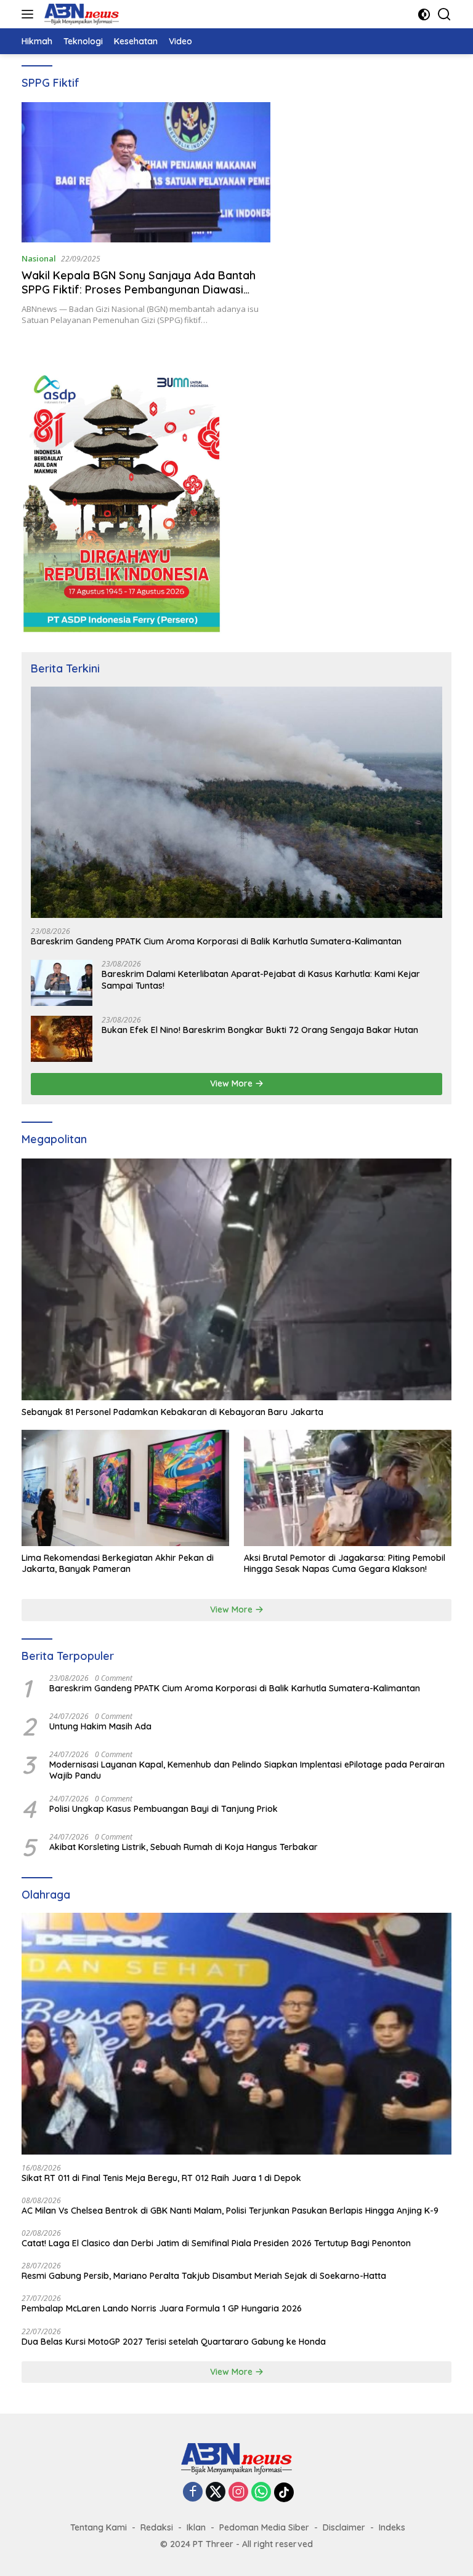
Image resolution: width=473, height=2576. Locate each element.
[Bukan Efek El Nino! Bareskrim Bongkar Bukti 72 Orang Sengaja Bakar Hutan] (62, 1039)
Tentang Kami (99, 2527)
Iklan (196, 2527)
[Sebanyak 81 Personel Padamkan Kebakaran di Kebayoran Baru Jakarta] (236, 1279)
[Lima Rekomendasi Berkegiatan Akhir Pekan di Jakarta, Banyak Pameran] (125, 1488)
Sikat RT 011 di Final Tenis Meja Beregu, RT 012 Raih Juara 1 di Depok (161, 2178)
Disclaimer (344, 2527)
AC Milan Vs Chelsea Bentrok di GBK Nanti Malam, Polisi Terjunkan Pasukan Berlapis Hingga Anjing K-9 (230, 2211)
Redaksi (157, 2527)
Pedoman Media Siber (264, 2527)
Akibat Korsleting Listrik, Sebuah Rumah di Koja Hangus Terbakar (184, 1847)
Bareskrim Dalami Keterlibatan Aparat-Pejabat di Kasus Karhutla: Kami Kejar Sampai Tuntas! (261, 979)
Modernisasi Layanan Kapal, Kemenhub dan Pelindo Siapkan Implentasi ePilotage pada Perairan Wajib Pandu (247, 1770)
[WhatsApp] (261, 2493)
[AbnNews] (80, 14)
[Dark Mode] (424, 14)
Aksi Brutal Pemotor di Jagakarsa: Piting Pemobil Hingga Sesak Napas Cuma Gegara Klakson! (345, 1563)
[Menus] (30, 14)
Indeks (392, 2527)
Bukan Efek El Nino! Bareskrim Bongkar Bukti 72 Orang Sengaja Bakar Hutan (260, 1030)
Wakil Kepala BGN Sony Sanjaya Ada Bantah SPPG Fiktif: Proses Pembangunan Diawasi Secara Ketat (139, 290)
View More (232, 1083)
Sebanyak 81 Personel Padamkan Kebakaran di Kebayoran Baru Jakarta (172, 1412)
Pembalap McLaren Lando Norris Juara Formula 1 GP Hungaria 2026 (162, 2308)
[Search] (444, 14)
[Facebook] (193, 2493)
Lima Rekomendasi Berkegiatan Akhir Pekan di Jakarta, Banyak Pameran (118, 1563)
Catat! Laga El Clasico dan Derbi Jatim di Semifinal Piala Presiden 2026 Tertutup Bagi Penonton (216, 2243)
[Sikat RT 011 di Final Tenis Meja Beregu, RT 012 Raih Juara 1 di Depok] (236, 2034)
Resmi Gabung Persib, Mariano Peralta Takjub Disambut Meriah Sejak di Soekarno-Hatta (204, 2276)
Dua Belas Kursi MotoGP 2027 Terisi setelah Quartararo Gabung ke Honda (174, 2342)
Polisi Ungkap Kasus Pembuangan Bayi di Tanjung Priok (164, 1809)
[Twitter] (216, 2493)
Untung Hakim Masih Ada (100, 1726)
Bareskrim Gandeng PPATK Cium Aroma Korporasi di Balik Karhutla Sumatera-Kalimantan (216, 941)
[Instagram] (238, 2493)
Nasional (39, 258)
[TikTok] (284, 2492)
